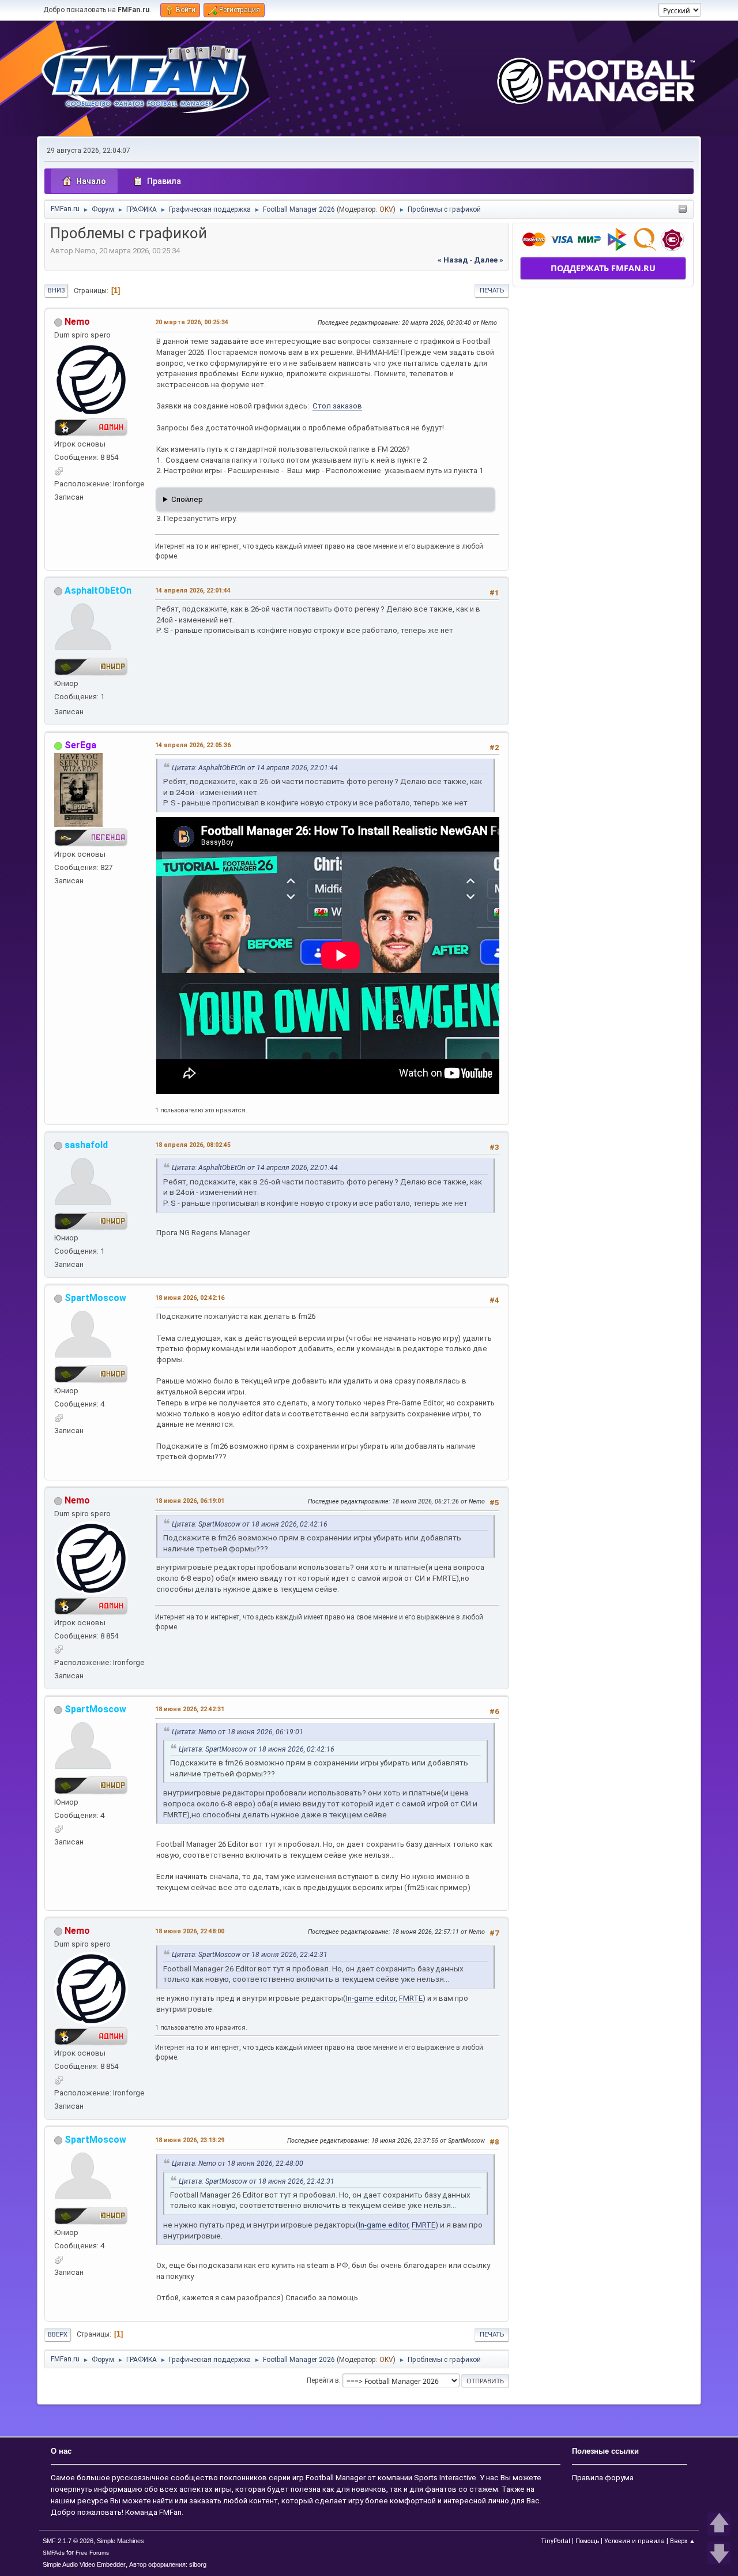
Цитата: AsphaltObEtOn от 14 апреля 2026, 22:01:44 (255, 768)
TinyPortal (556, 2541)
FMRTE (411, 1998)
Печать (492, 290)
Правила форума (603, 2478)
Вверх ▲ (683, 2541)
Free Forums (92, 2553)
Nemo (77, 322)
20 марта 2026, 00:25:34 (192, 322)
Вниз (56, 290)
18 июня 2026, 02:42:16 (190, 1298)
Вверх (58, 2335)
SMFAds (54, 2553)
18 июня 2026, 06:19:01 (190, 1501)
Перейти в (323, 2380)
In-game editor (371, 1998)
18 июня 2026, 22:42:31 (190, 1709)
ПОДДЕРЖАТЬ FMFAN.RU (603, 268)
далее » (489, 260)
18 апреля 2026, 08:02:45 (193, 1145)
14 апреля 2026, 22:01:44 (193, 590)
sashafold (86, 1145)
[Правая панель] (683, 210)
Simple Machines (121, 2541)
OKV (386, 209)
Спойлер (187, 499)
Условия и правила (635, 2541)
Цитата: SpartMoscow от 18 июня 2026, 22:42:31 (250, 1955)
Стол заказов (337, 406)
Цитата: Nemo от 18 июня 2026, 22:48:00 (238, 2163)
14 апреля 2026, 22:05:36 (193, 745)
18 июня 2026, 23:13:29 (190, 2140)
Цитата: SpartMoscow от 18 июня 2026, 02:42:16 (250, 1524)
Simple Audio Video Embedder (84, 2564)
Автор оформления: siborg (168, 2564)
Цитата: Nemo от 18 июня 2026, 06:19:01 (238, 1732)
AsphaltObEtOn (98, 590)
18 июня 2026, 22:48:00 (190, 1931)
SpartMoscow (95, 1298)
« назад (453, 260)
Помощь (587, 2541)
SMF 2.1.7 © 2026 (68, 2541)
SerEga (80, 745)
